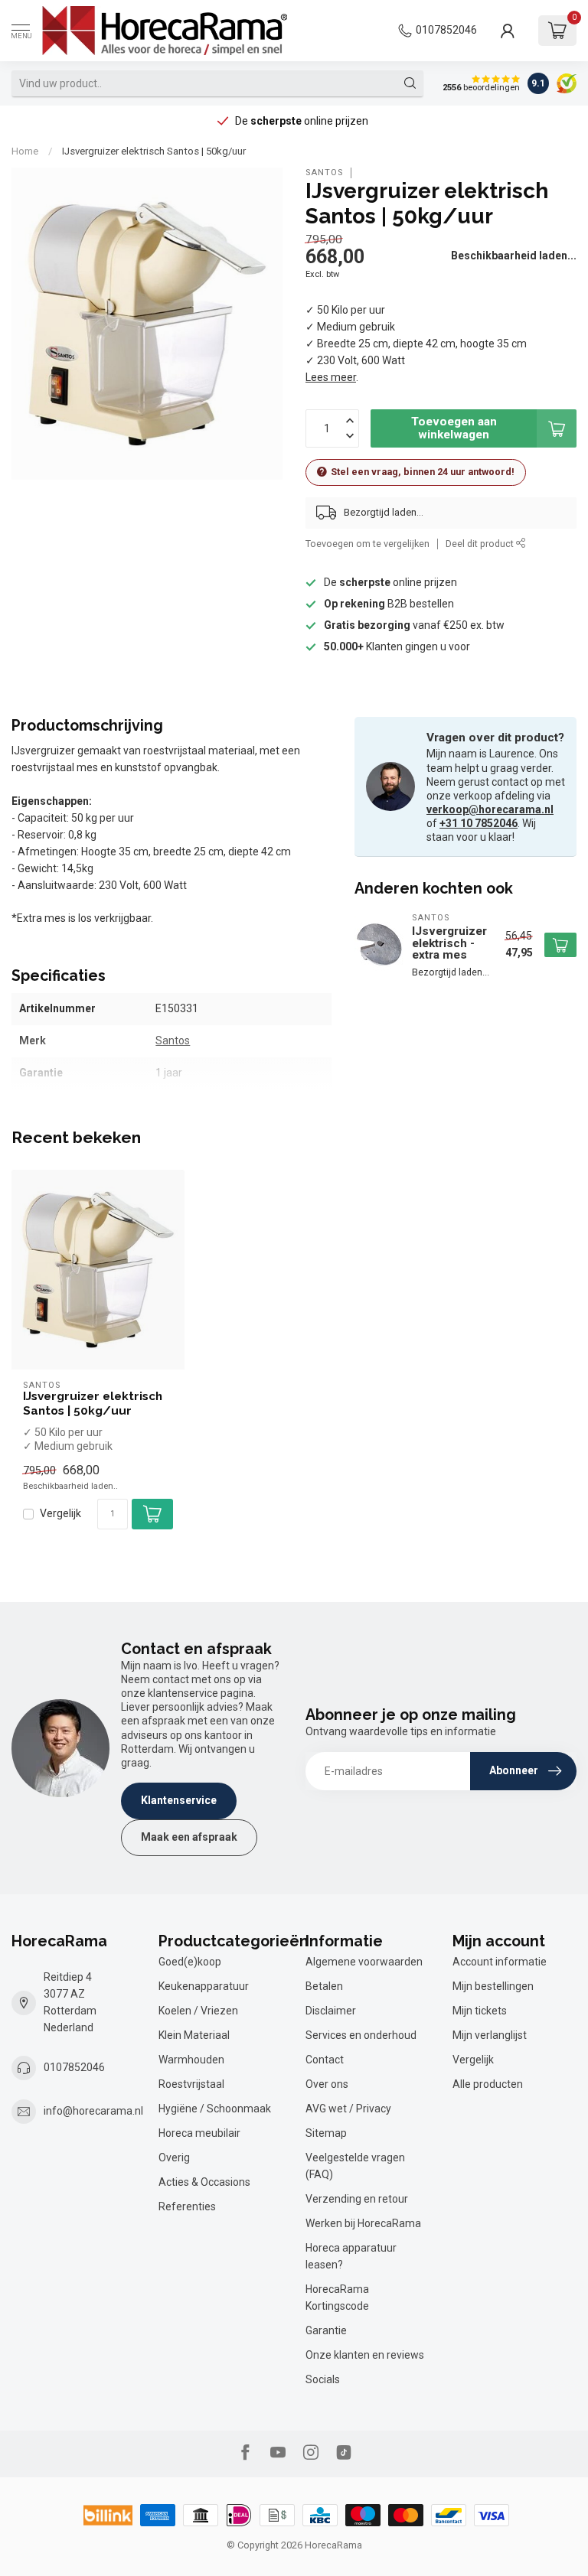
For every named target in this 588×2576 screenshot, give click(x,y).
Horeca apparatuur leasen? (351, 2256)
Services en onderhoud (361, 2035)
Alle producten (488, 2084)
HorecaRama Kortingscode (337, 2298)
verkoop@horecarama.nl (490, 809)
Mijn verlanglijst (490, 2035)
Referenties (187, 2206)
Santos (324, 173)
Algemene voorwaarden (364, 1962)
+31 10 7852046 (479, 823)
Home (25, 151)
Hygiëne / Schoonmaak (215, 2109)
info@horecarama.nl (93, 2111)
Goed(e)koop (190, 1962)
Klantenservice (179, 1800)
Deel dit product (481, 544)
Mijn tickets (480, 2011)
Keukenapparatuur (204, 1986)
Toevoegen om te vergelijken (367, 544)
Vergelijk (60, 1514)
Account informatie (500, 1962)
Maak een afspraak (189, 1837)
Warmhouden (191, 2060)
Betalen (324, 1986)
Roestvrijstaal (191, 2084)
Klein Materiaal (194, 2035)
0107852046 (446, 30)
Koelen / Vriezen (198, 2011)
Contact (325, 2060)
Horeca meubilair (199, 2133)
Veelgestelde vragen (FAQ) (355, 2166)
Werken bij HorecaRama (363, 2223)
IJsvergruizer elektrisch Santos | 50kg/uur (154, 151)
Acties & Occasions (204, 2182)
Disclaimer (331, 2011)
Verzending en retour (357, 2199)
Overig (174, 2158)
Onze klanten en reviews (365, 2355)
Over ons (327, 2084)
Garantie (326, 2330)
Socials (323, 2379)
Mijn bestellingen (493, 1986)
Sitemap (326, 2133)
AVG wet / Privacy (348, 2109)
